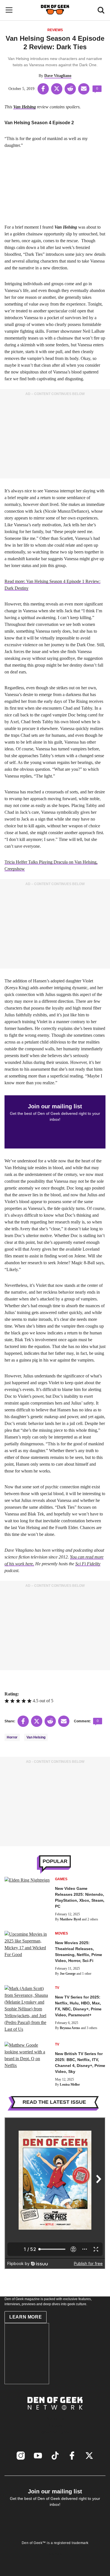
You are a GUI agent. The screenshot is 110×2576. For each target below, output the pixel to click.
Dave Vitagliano (58, 76)
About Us (55, 2419)
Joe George (68, 1974)
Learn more (26, 2317)
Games (61, 1879)
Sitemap (55, 2554)
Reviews (55, 30)
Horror (12, 1737)
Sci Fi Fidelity (88, 1564)
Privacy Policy (55, 2549)
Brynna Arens (70, 2028)
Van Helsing (36, 1737)
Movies (61, 1933)
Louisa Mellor (70, 2085)
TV (57, 1988)
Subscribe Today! (55, 2432)
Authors (55, 2425)
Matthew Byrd (70, 1919)
